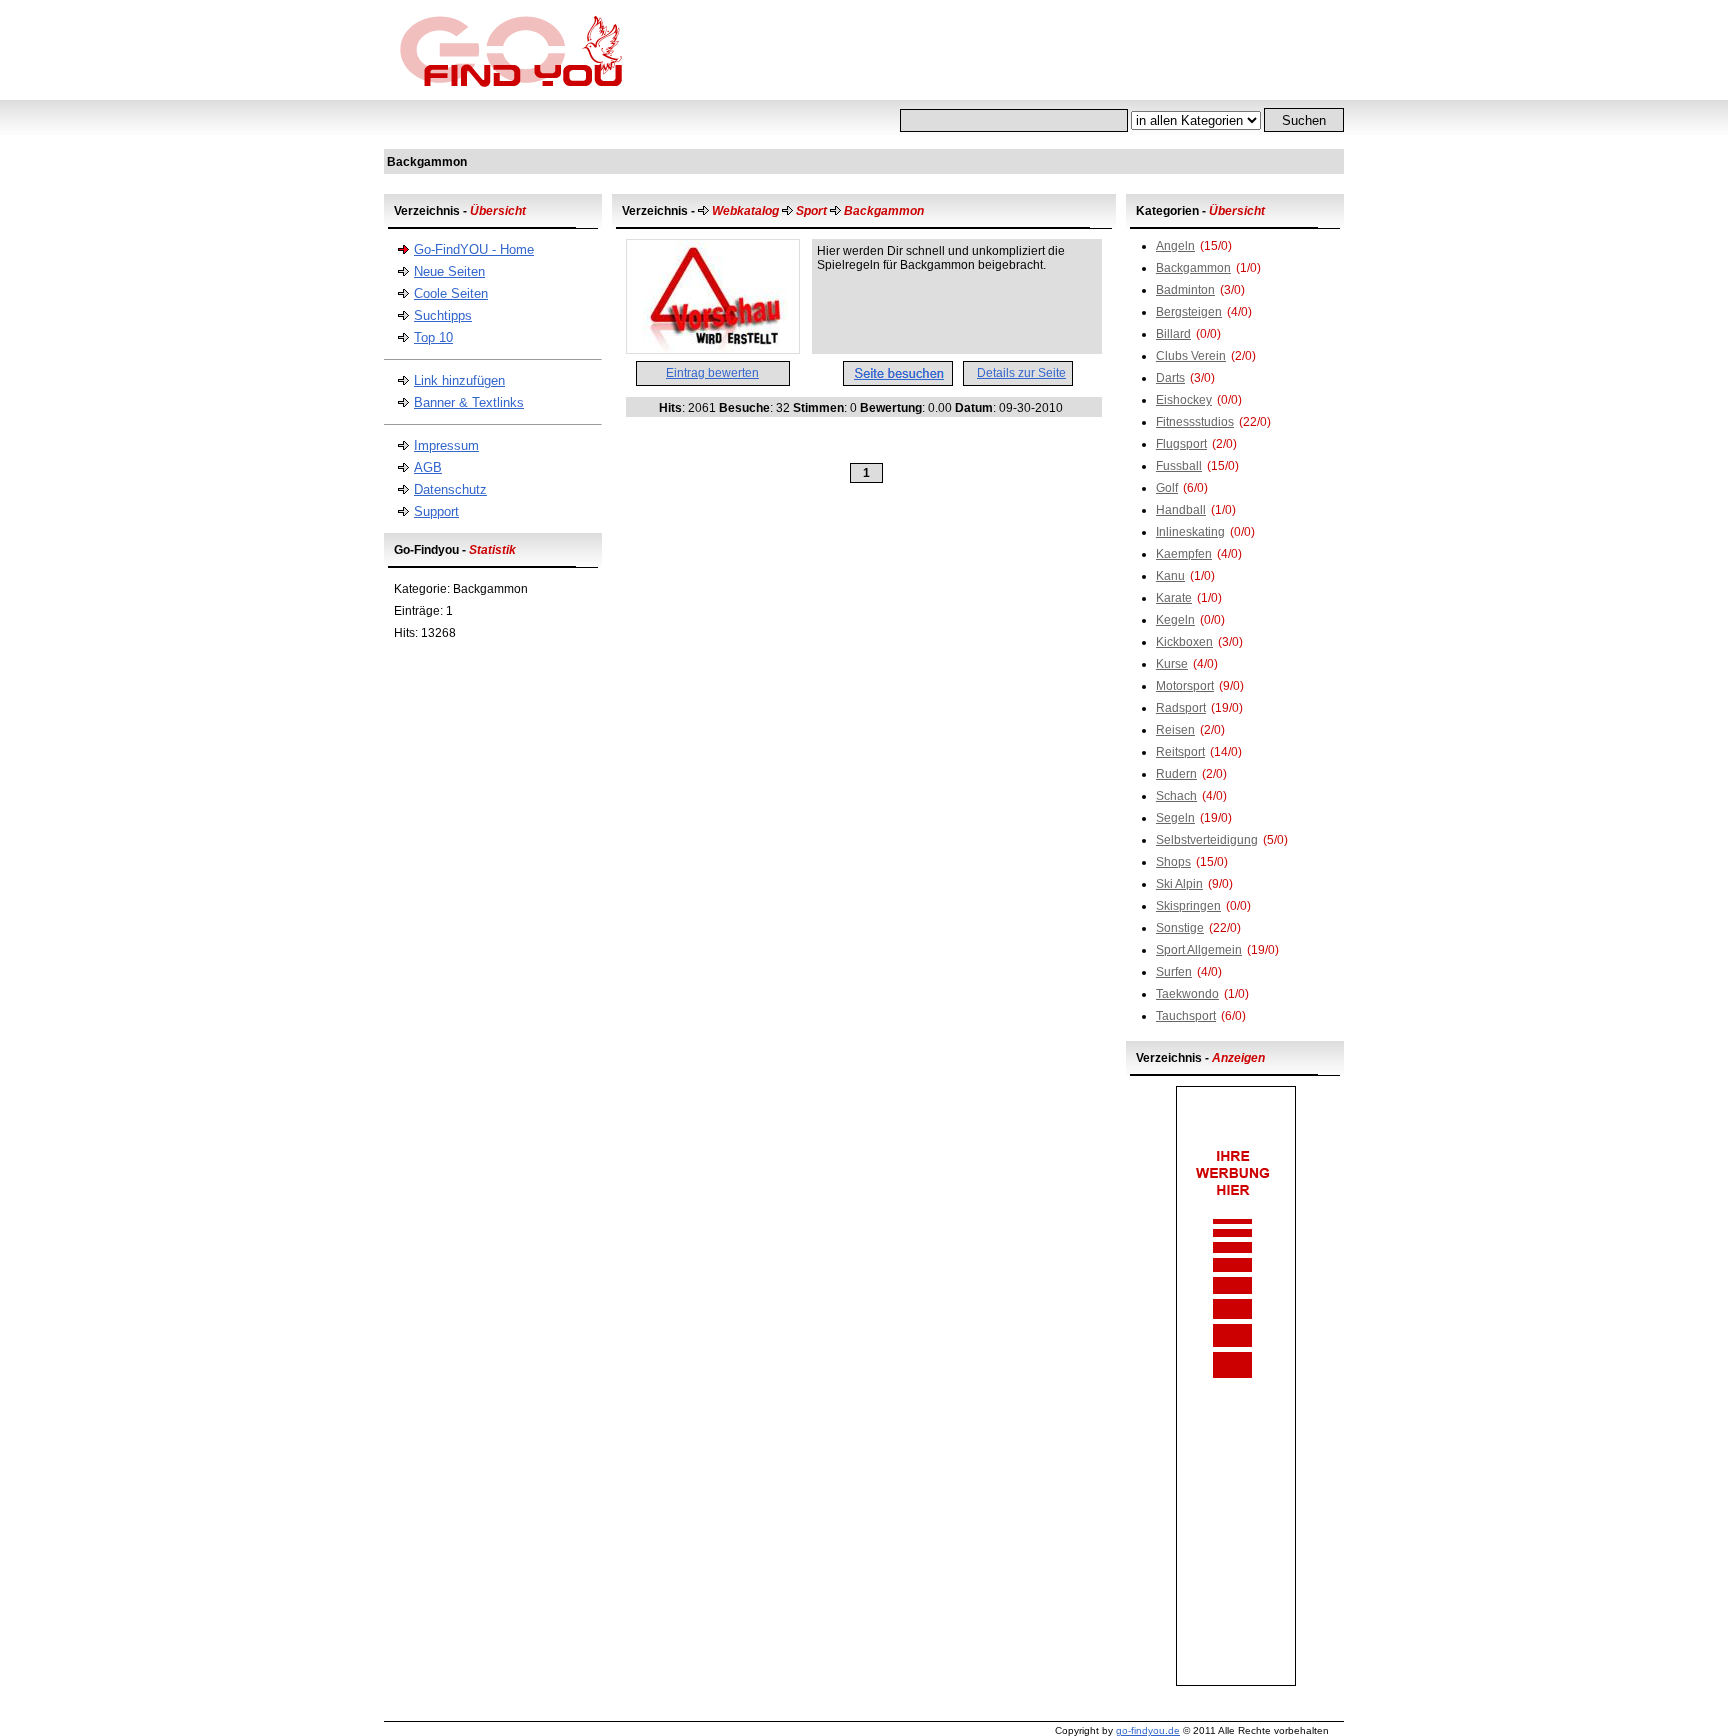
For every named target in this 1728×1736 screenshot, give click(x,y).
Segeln (1175, 818)
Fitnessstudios (1195, 422)
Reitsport (1180, 752)
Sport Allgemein (1199, 950)
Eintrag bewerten (712, 373)
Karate (1174, 598)
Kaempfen (1184, 554)
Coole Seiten (451, 293)
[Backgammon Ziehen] (713, 349)
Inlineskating (1190, 532)
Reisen (1175, 730)
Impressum (446, 445)
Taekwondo (1187, 994)
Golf (1167, 488)
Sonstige (1180, 928)
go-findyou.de (1148, 1730)
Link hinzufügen (459, 380)
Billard (1173, 334)
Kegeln (1175, 620)
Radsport (1181, 708)
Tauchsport (1186, 1016)
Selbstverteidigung (1207, 840)
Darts (1170, 378)
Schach (1176, 796)
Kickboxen (1184, 642)
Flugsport (1181, 444)
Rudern (1176, 774)
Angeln (1175, 246)
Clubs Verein (1191, 356)
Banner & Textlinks (469, 402)
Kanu (1170, 576)
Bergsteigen (1189, 312)
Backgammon (1193, 268)
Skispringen (1188, 906)
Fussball (1179, 466)
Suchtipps (443, 315)
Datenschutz (450, 489)
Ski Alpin (1179, 884)
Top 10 (433, 337)
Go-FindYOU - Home (474, 249)
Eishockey (1184, 400)
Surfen (1174, 972)
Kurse (1172, 664)
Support (436, 511)
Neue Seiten (449, 271)
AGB (428, 467)
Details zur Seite (1021, 373)
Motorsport (1185, 686)
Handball (1181, 510)
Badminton (1185, 290)
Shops (1173, 862)
